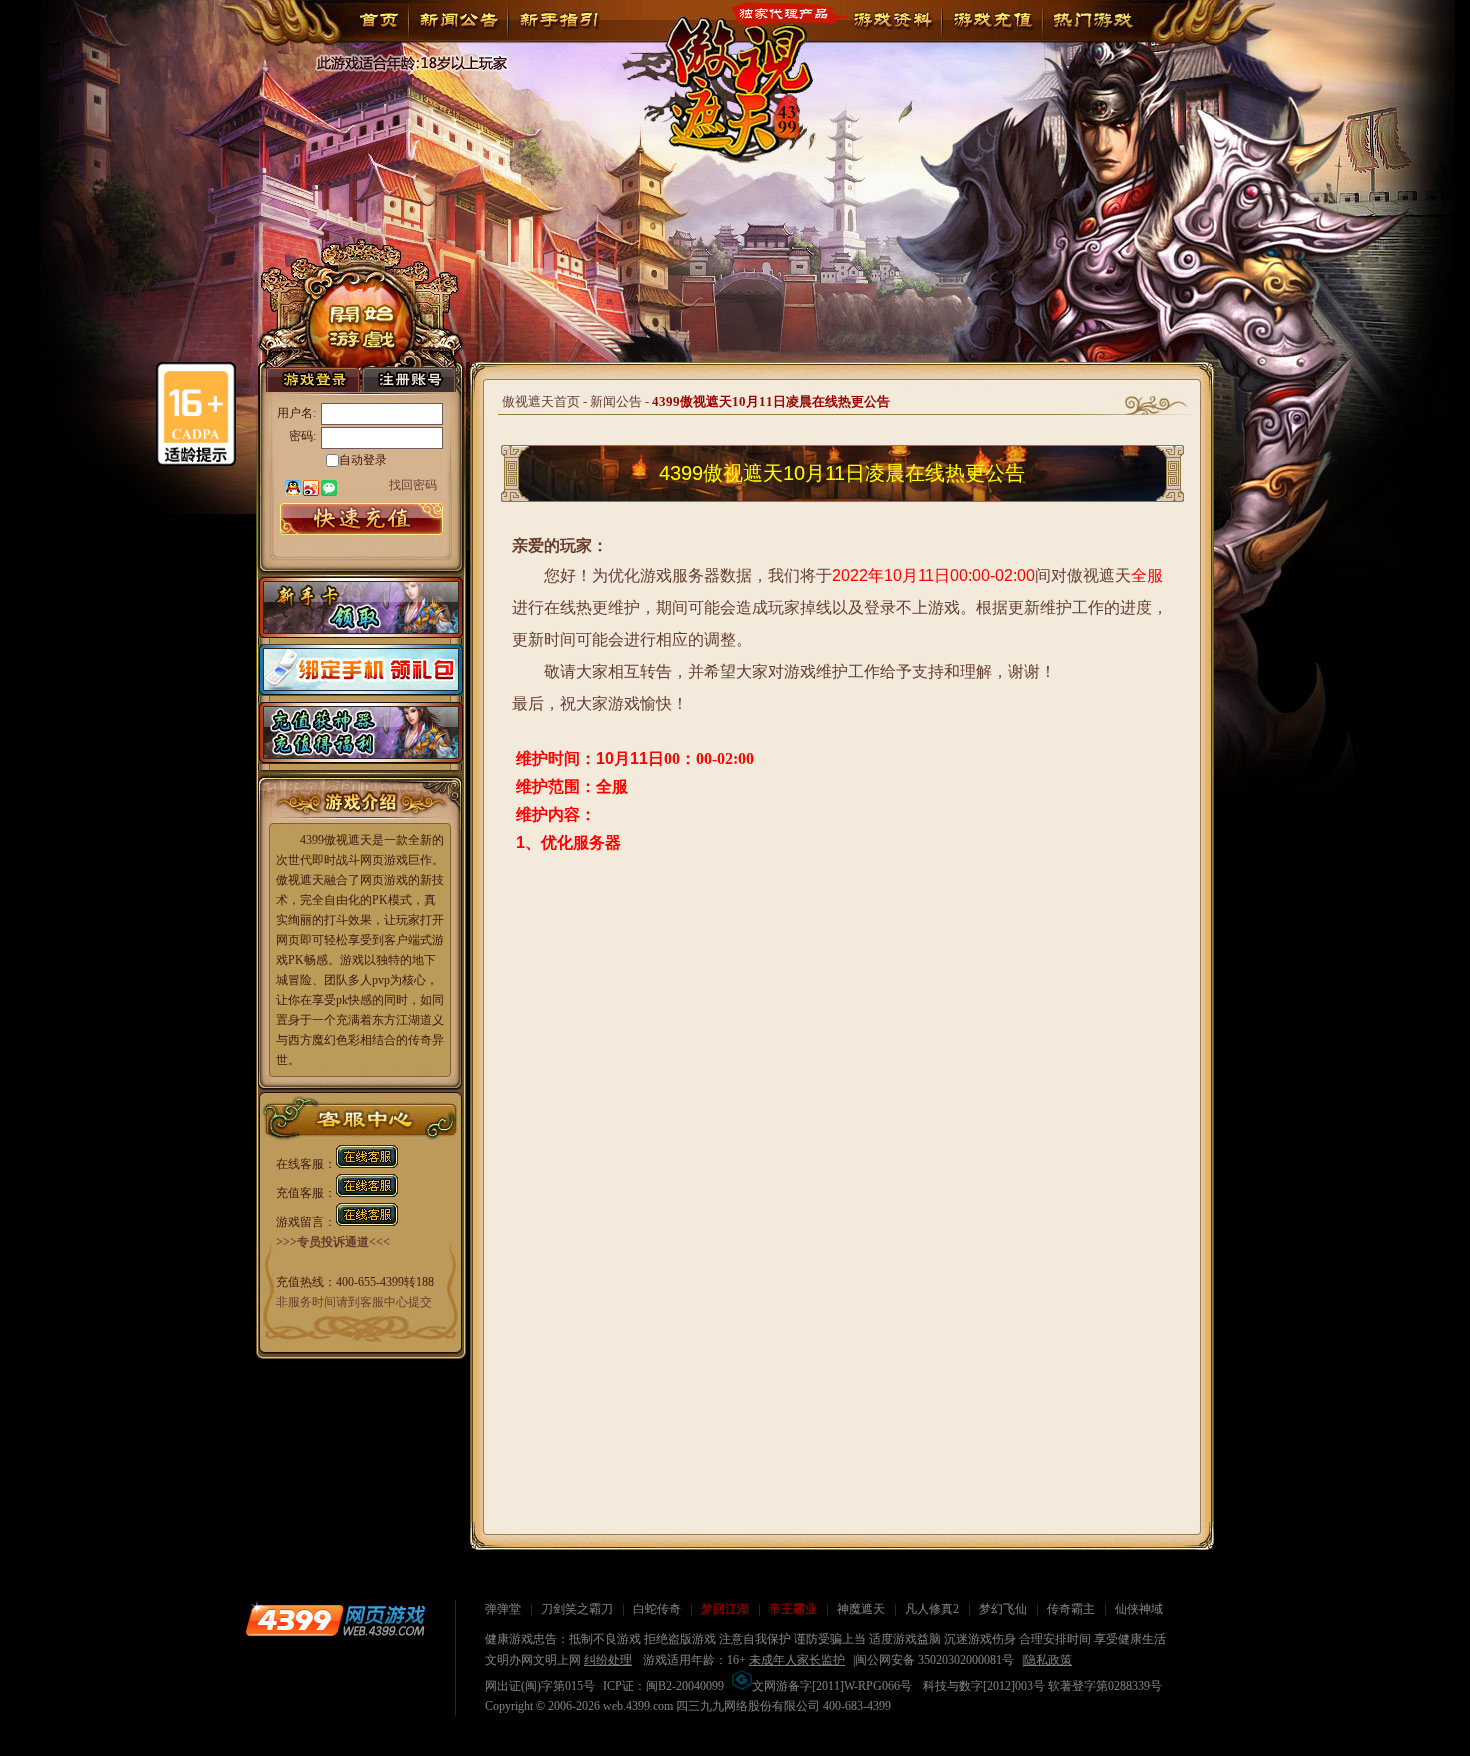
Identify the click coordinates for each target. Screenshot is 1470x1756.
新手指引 (558, 20)
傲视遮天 (726, 73)
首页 (379, 20)
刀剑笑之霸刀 (577, 1609)
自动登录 (363, 460)
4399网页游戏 (335, 1620)
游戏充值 (992, 20)
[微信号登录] (329, 489)
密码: (302, 436)
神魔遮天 (861, 1609)
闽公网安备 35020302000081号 (934, 1660)
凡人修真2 (932, 1609)
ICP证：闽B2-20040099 (663, 1686)
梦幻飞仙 (1003, 1609)
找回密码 (413, 484)
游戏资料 (892, 20)
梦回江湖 (725, 1609)
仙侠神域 (1139, 1609)
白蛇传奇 (657, 1609)
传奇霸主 (1071, 1609)
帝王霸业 (793, 1609)
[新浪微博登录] (311, 489)
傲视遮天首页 (541, 401)
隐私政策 (1048, 1660)
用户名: (296, 413)
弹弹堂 (503, 1609)
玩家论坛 (1092, 20)
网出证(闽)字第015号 (540, 1686)
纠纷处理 (608, 1660)
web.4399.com (638, 1706)
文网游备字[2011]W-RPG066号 (832, 1686)
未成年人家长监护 (797, 1660)
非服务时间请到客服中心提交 (354, 1302)
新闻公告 (458, 20)
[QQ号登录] (293, 489)
